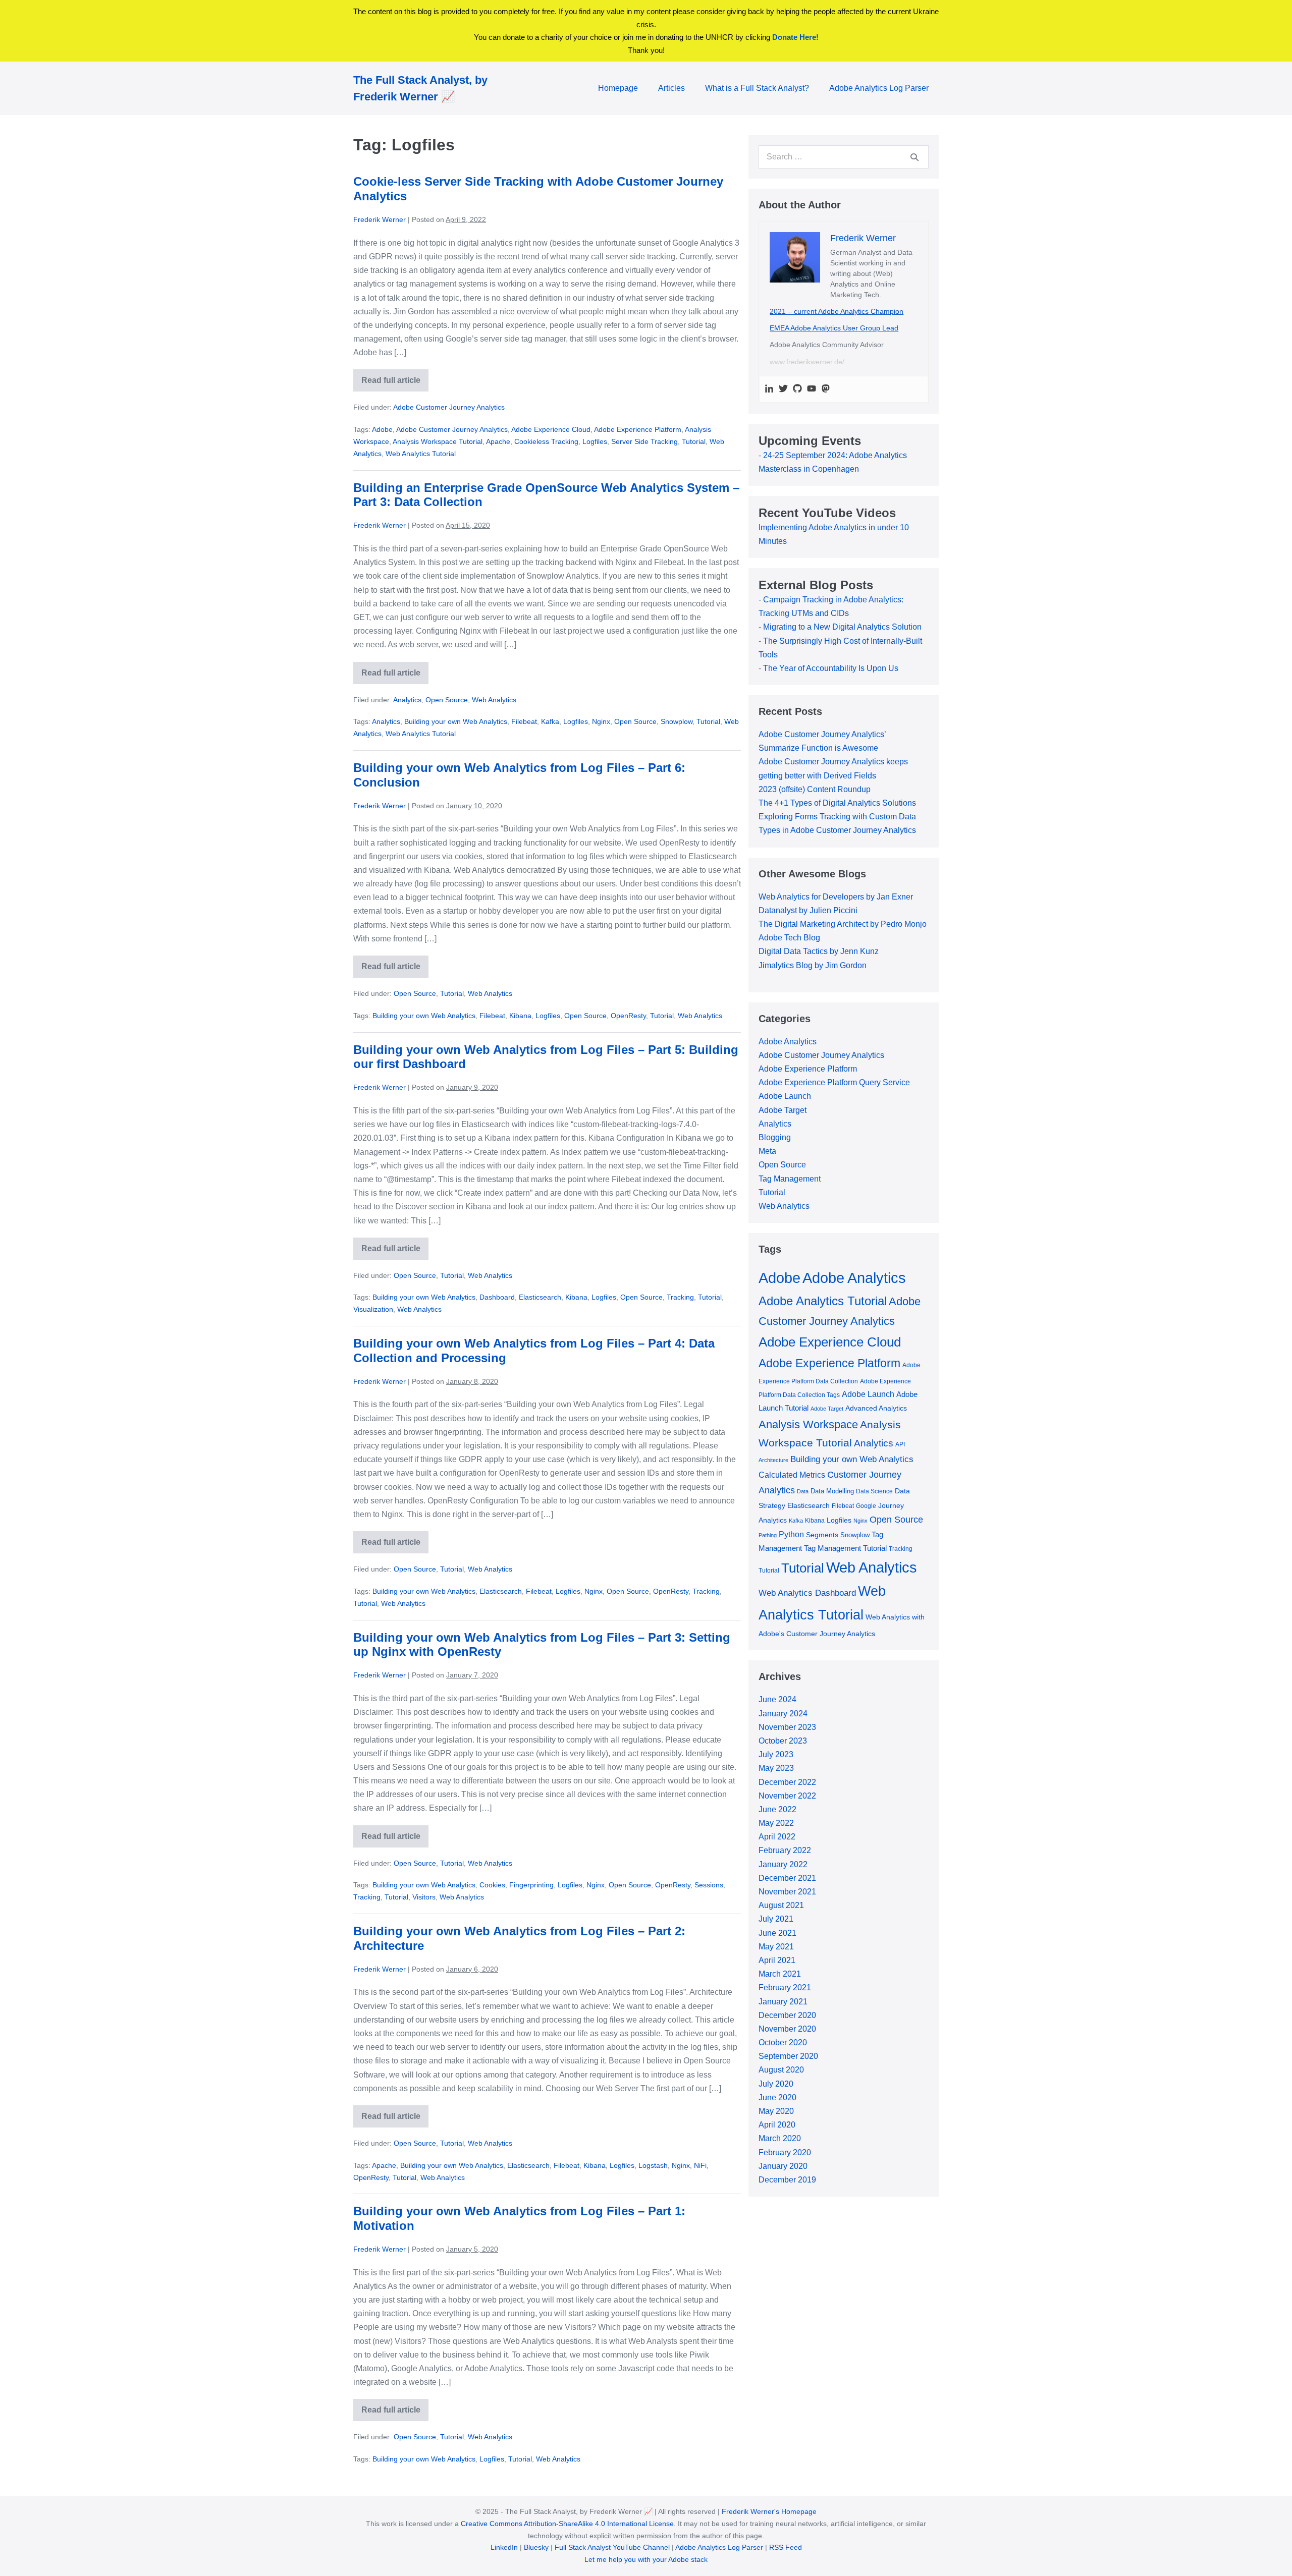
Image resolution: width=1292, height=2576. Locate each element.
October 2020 (783, 2042)
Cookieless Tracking (546, 441)
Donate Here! (795, 37)
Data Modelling (832, 1491)
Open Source (447, 700)
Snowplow (677, 721)
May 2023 (776, 1768)
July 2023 (776, 1754)
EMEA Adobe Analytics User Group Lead (834, 328)
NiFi (700, 2165)
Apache (498, 441)
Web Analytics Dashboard (807, 1593)
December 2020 (787, 2015)
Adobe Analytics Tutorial (823, 1301)
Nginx (601, 721)
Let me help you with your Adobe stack (646, 2559)
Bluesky (536, 2547)
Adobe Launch (785, 1096)
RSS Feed (786, 2547)
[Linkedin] (769, 389)
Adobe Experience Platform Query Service (834, 1082)
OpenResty (628, 1016)
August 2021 (781, 1905)
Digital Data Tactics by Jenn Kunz (819, 951)
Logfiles (595, 441)
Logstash (653, 2165)
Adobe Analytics (788, 1042)
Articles (671, 88)
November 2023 (787, 1727)
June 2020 (777, 2097)
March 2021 (780, 1974)
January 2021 (783, 2002)
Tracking (680, 1297)
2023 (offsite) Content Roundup (815, 789)
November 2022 (787, 1796)
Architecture (773, 1460)
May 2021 (776, 1947)
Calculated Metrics (792, 1475)
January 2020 (783, 2166)
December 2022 (787, 1782)
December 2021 (787, 1878)
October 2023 (783, 1741)
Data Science (874, 1491)
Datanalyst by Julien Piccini (808, 910)
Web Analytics (494, 700)
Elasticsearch (540, 1297)
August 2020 (781, 2070)
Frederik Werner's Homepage (769, 2511)
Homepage (618, 88)
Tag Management (790, 1179)
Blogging (775, 1137)
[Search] (914, 157)
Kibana (520, 1016)
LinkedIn (504, 2547)
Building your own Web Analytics (456, 721)
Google (866, 1506)
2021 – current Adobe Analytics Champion (837, 311)
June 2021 (777, 1933)
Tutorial (694, 441)
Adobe (382, 429)
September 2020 (788, 2056)
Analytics (407, 700)
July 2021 (776, 1919)
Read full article (395, 384)
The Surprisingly (794, 641)
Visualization (373, 1309)
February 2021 (785, 1987)
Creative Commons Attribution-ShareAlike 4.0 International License (567, 2524)
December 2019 (787, 2180)
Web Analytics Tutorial (421, 454)
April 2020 (777, 2125)
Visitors (424, 1897)
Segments (822, 1535)
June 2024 (777, 1699)
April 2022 (777, 1837)
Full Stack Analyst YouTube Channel (612, 2547)
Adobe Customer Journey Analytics (449, 407)
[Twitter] (783, 389)
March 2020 (780, 2138)
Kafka (550, 721)
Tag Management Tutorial (845, 1548)
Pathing (768, 1535)
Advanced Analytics (876, 1408)
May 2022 (776, 1823)
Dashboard (497, 1297)
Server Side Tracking (644, 441)
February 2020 (785, 2152)
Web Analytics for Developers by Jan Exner (836, 897)
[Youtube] (812, 389)
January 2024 (783, 1714)
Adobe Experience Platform (638, 429)
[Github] (797, 389)
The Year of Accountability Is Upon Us (831, 668)
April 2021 (777, 1960)
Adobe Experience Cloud (551, 429)
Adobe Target (783, 1110)
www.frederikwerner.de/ (807, 362)
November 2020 (787, 2029)
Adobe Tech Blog (789, 938)
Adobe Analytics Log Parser (879, 88)
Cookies (492, 1885)
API (900, 1444)
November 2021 (787, 1892)
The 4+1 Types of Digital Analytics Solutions (837, 803)
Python (791, 1534)
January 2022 (783, 1864)
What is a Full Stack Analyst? (757, 88)
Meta (767, 1151)
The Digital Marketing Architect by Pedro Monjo (843, 924)
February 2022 (785, 1850)
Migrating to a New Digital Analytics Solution (842, 627)
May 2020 (776, 2111)
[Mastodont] (826, 389)
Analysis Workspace (808, 1424)
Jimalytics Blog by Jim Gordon (813, 965)
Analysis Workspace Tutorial (438, 441)
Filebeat (524, 721)
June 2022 (777, 1809)
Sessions (709, 1885)
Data (803, 1491)
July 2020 (776, 2084)
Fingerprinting (531, 1885)
